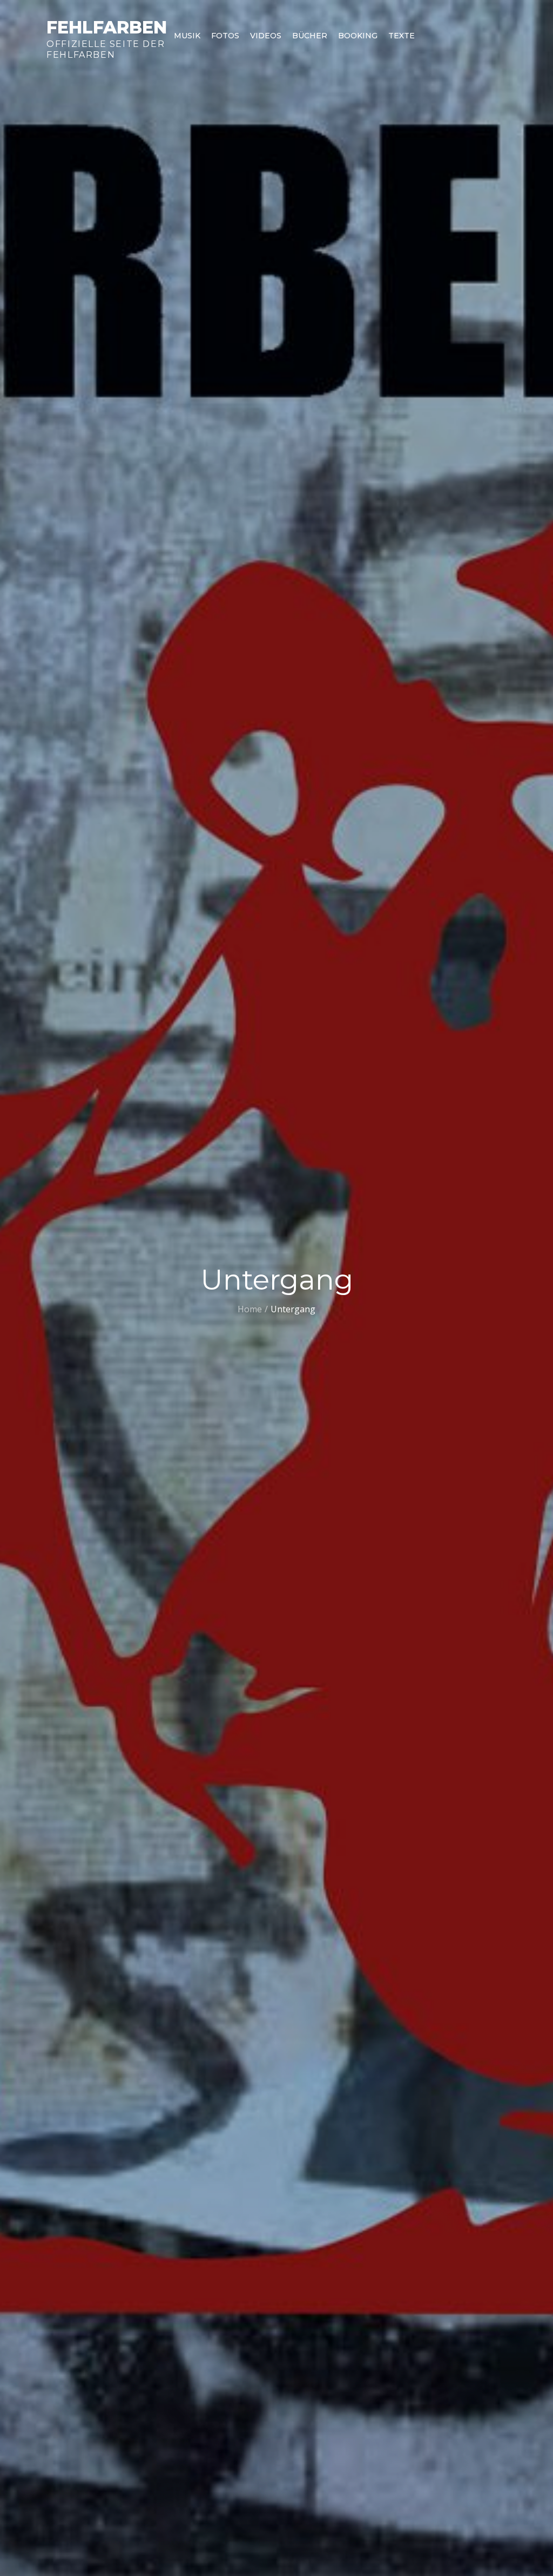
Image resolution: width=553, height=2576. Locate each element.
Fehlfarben (107, 27)
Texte (402, 36)
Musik (187, 36)
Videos (266, 36)
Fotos (225, 36)
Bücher (310, 36)
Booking (358, 36)
